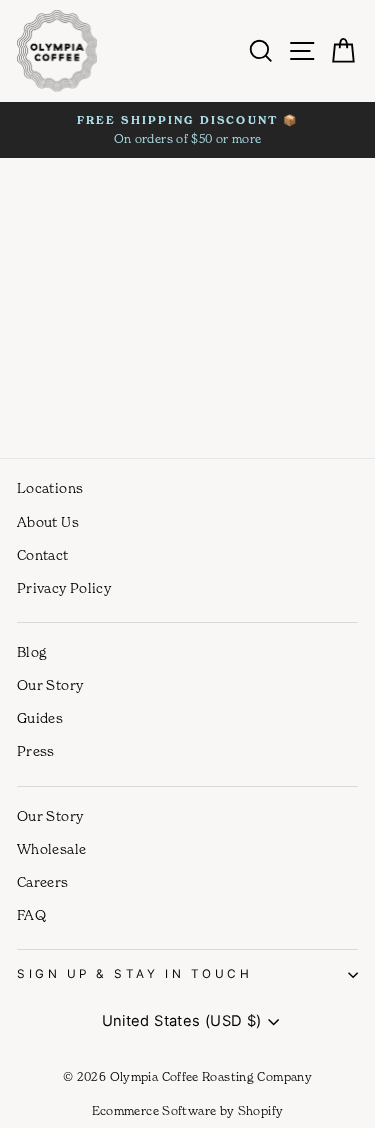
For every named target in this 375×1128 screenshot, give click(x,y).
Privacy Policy (64, 588)
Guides (40, 718)
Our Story (50, 685)
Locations (50, 488)
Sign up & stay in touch (134, 974)
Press (36, 751)
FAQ (31, 915)
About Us (48, 522)
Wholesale (51, 849)
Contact (43, 555)
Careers (43, 882)
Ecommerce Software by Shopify (188, 1110)
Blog (31, 652)
